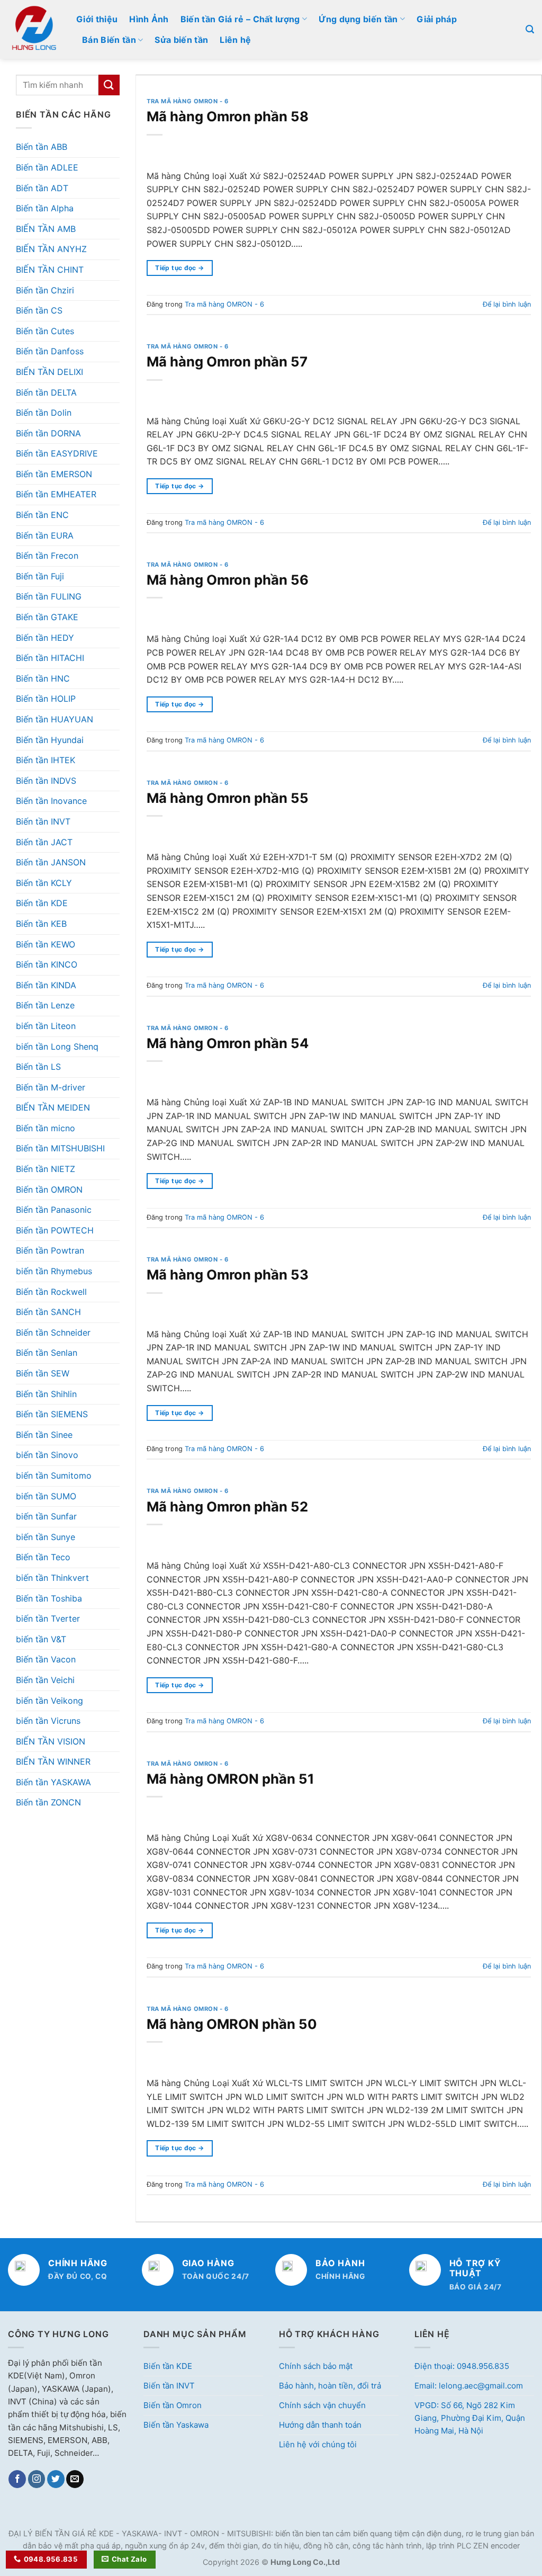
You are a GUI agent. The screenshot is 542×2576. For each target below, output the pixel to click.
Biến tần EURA (45, 535)
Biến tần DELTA (46, 392)
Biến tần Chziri (45, 290)
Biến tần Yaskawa (176, 2425)
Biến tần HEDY (45, 638)
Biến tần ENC (42, 515)
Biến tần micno (46, 1128)
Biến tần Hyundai (50, 740)
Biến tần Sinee (44, 1435)
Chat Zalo (129, 2559)
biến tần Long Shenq (57, 1046)
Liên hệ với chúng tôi (318, 2444)
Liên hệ (235, 40)
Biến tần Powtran (50, 1250)
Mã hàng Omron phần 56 (228, 580)
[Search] (530, 29)
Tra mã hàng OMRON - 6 (188, 101)
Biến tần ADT (42, 188)
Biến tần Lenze (45, 1005)
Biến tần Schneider (53, 1332)
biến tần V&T (41, 1639)
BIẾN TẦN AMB (46, 229)
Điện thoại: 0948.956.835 (462, 2366)
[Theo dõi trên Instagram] (37, 2479)
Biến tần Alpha (45, 208)
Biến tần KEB (41, 924)
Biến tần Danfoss (50, 351)
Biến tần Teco (43, 1557)
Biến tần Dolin (44, 413)
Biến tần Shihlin (46, 1394)
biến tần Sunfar (46, 1516)
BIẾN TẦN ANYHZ (51, 249)
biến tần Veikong (49, 1701)
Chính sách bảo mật (316, 2366)
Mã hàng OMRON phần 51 (231, 1779)
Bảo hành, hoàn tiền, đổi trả (330, 2386)
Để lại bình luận (507, 304)
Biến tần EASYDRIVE (57, 453)
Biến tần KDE (42, 903)
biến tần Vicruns (48, 1721)
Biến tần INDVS (46, 781)
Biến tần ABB (42, 147)
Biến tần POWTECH (55, 1230)
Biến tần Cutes (45, 331)
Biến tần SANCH (48, 1312)
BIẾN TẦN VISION (51, 1741)
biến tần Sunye (46, 1537)
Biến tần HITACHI (50, 658)
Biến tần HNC (43, 678)
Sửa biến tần (181, 40)
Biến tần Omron (173, 2405)
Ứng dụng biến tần (358, 19)
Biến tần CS (39, 310)
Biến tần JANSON (51, 862)
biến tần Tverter (48, 1618)
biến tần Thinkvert (52, 1578)
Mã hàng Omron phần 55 (228, 798)
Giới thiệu (97, 19)
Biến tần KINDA (46, 985)
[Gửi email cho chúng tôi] (75, 2479)
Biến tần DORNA (48, 433)
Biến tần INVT (43, 821)
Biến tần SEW (43, 1373)
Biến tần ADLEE (47, 167)
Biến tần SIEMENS (52, 1414)
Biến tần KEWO (46, 944)
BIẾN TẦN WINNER (53, 1761)
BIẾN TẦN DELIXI (49, 372)
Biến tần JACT (44, 842)
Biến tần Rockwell (51, 1292)
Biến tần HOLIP (46, 699)
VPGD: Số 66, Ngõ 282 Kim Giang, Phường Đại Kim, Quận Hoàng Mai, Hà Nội (470, 2418)
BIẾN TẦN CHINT (50, 270)
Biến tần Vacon (46, 1659)
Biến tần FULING (49, 596)
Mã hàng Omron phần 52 (227, 1506)
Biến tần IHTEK (46, 760)
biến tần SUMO (46, 1496)
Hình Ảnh (149, 19)
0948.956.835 (51, 2559)
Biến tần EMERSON (54, 474)
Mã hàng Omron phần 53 (228, 1274)
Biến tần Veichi (45, 1680)
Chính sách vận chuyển (322, 2405)
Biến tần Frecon (47, 556)
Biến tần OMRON (49, 1189)
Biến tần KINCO (47, 964)
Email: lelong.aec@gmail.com (469, 2386)
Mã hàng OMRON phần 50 (232, 2024)
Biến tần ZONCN (48, 1802)
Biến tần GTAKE (47, 617)
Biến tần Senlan (47, 1353)
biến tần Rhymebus (54, 1271)
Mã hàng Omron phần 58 (228, 116)
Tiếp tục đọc (179, 268)
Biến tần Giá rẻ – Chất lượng (240, 19)
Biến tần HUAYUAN (55, 719)
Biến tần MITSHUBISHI (60, 1148)
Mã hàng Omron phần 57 (227, 361)
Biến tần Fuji (40, 576)
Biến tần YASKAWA (53, 1782)
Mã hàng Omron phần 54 (228, 1043)
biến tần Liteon (46, 1026)
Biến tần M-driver (51, 1087)
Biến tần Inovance (51, 801)
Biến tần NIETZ (46, 1169)
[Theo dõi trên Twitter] (56, 2479)
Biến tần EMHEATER (56, 494)
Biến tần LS (38, 1067)
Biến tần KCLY (44, 883)
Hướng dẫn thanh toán (320, 2425)
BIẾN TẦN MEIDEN (53, 1107)
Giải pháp (437, 19)
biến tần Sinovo (47, 1455)
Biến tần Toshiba (49, 1598)
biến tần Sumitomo (54, 1475)
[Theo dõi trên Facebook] (17, 2479)
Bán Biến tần (109, 40)
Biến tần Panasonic (54, 1210)
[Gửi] (109, 85)
